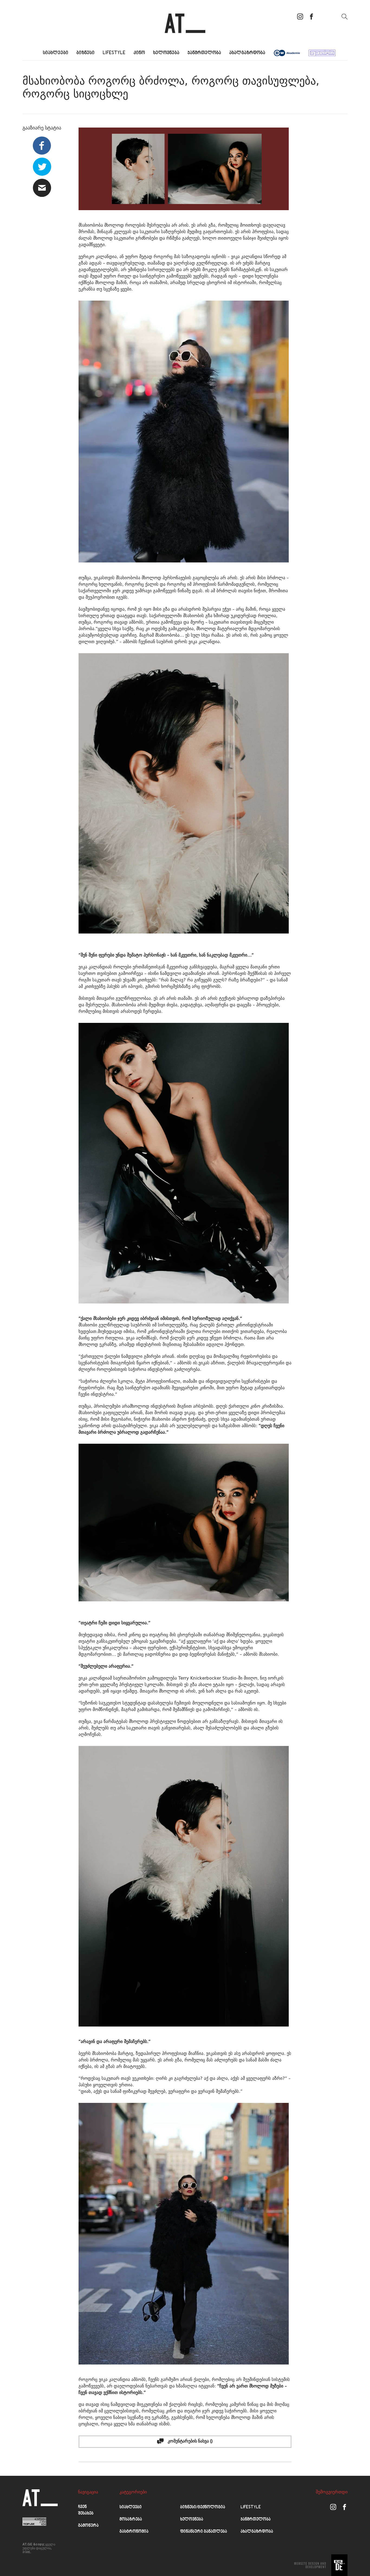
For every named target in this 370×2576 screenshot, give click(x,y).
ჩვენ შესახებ (86, 2510)
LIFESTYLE (114, 53)
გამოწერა (88, 2526)
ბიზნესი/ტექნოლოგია (203, 2507)
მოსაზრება (131, 2520)
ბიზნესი (85, 53)
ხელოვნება (166, 53)
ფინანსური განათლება (204, 2532)
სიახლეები (56, 53)
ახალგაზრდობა (247, 53)
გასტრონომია (134, 2532)
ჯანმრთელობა (204, 53)
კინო (139, 53)
